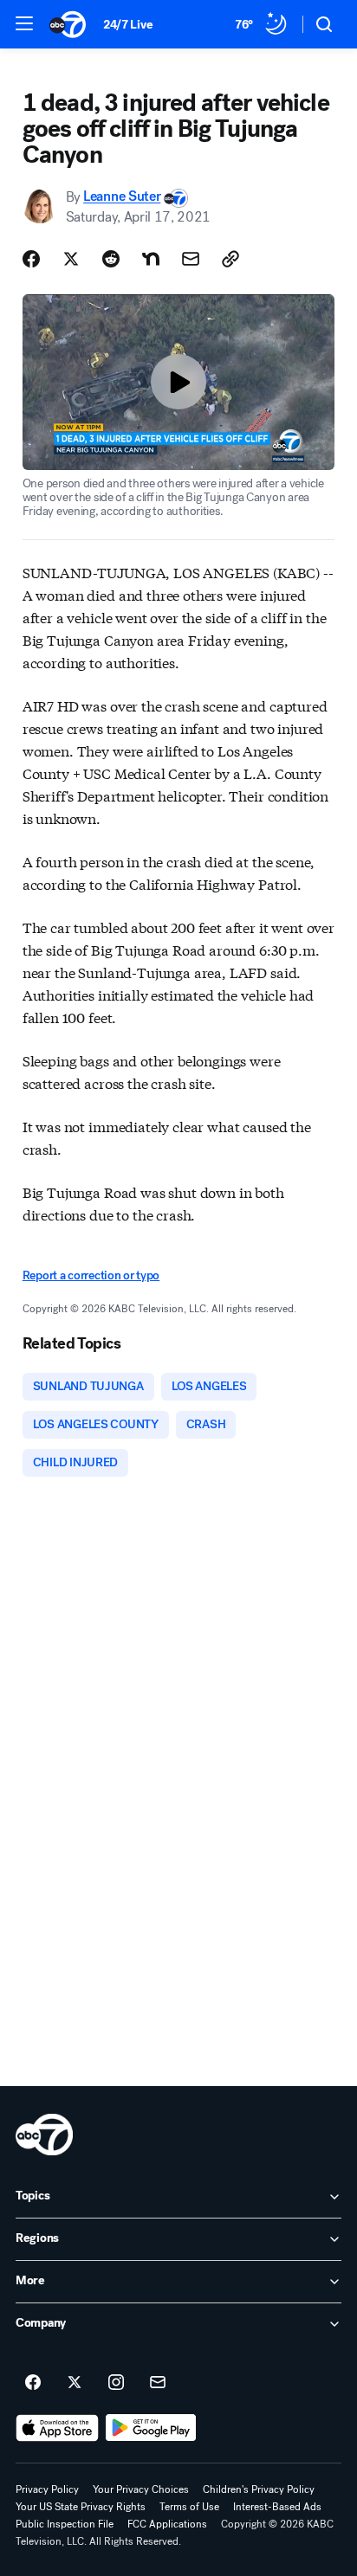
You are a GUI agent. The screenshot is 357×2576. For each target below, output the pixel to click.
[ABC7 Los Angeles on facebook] (33, 2383)
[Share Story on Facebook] (31, 259)
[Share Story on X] (71, 259)
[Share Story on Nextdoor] (151, 259)
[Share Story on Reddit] (111, 259)
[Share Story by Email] (191, 259)
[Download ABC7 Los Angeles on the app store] (57, 2428)
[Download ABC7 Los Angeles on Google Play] (151, 2428)
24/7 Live (128, 25)
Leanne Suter (122, 197)
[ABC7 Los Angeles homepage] (68, 24)
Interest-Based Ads (277, 2507)
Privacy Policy (47, 2489)
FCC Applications (167, 2524)
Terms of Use (189, 2507)
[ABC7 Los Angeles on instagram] (116, 2383)
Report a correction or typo (91, 1275)
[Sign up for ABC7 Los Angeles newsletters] (158, 2383)
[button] (24, 23)
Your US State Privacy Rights (81, 2507)
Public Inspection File (65, 2524)
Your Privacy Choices (141, 2489)
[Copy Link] (230, 259)
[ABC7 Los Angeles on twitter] (75, 2383)
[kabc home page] (44, 2135)
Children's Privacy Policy (259, 2489)
